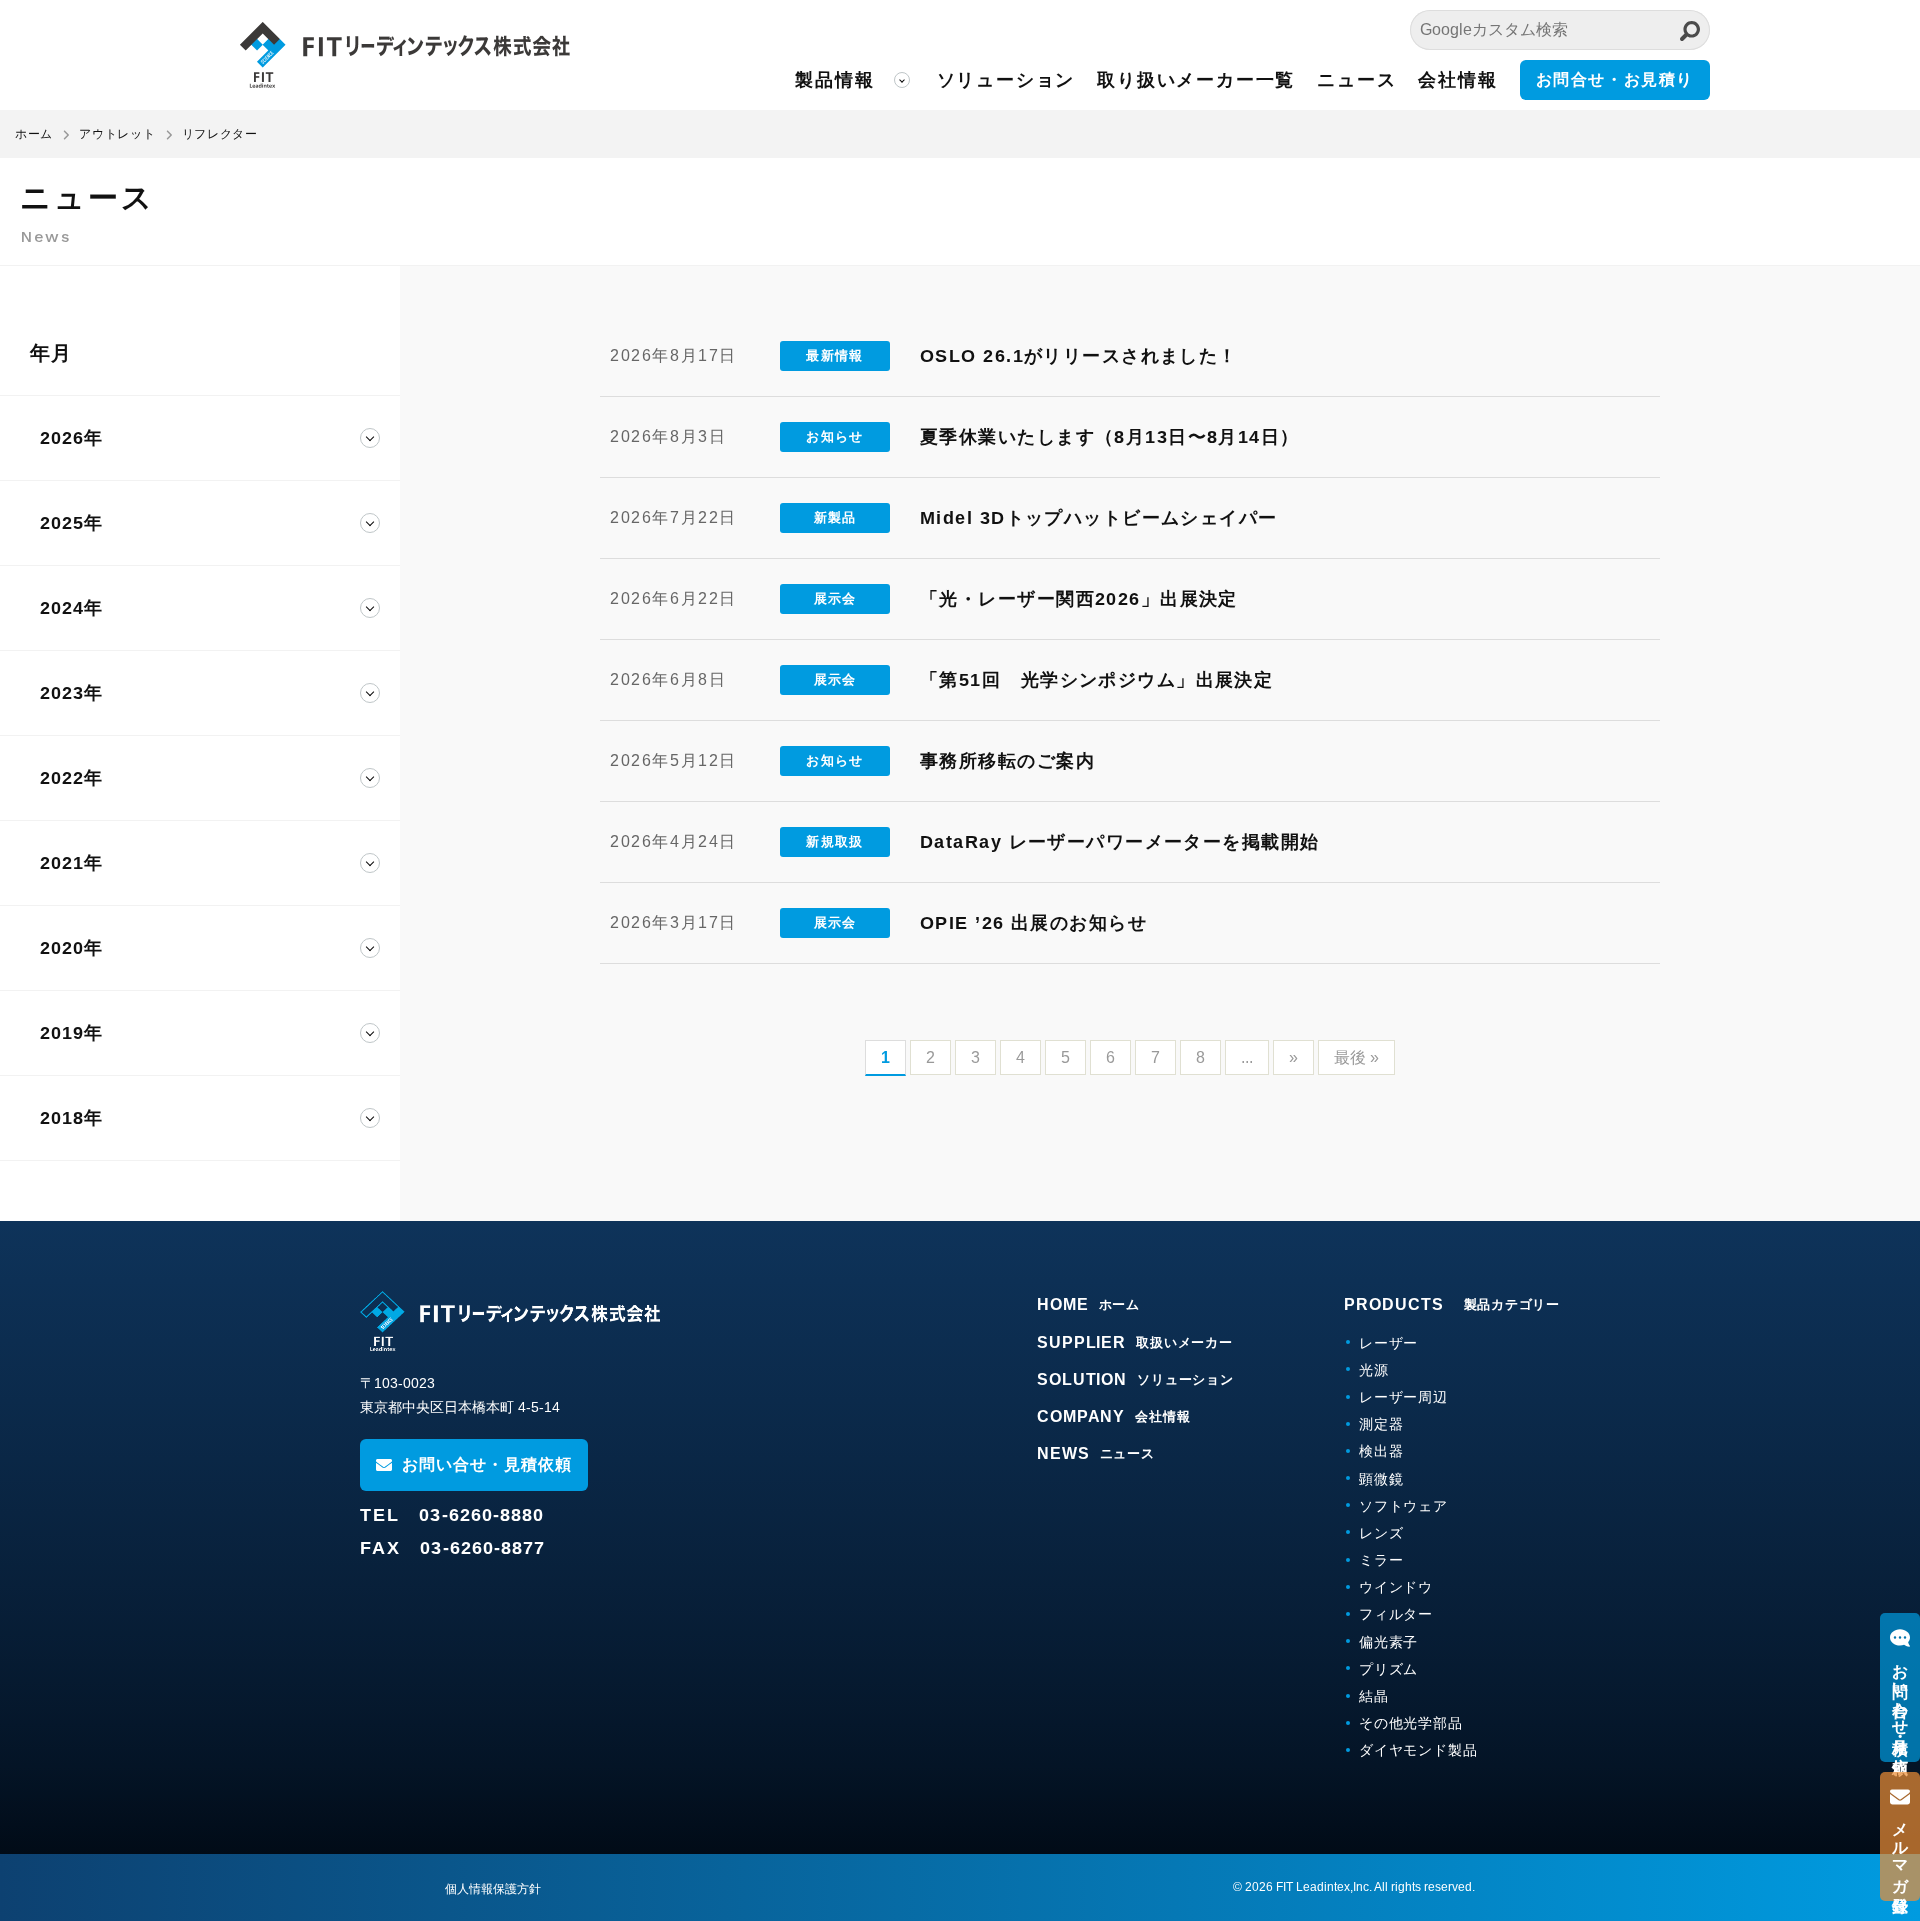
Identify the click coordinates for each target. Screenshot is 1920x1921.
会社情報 (1457, 80)
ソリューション (1006, 80)
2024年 (71, 608)
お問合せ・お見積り (1615, 79)
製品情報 (834, 80)
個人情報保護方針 (493, 1889)
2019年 (71, 1033)
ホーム (34, 134)
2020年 (71, 948)
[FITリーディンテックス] (510, 1321)
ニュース (1356, 80)
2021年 (71, 863)
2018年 (71, 1118)
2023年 (71, 693)
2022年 (71, 778)
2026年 (71, 438)
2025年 (71, 523)
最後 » (1356, 1057)
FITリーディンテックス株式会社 (405, 55)
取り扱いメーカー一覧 (1196, 80)
